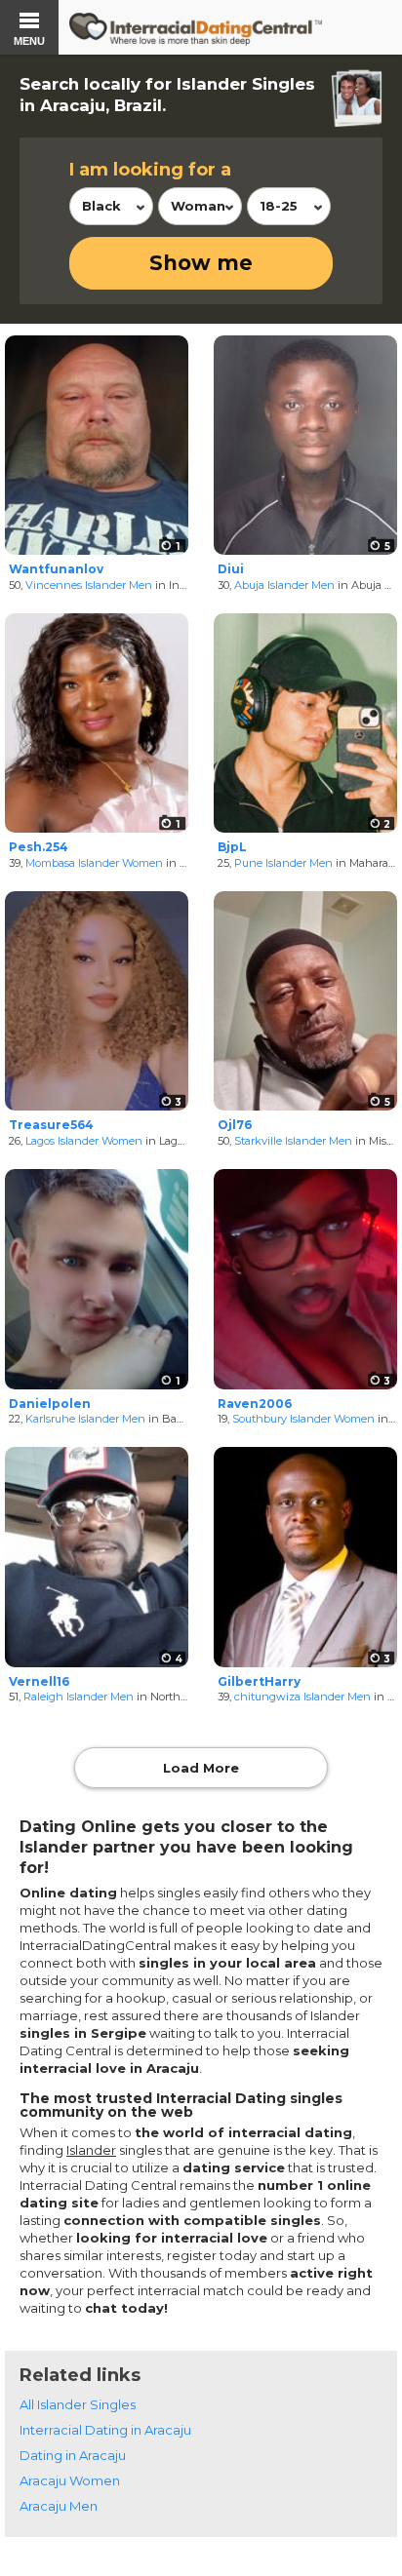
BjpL (232, 847)
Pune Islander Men (283, 863)
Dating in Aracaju (73, 2455)
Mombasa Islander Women (94, 863)
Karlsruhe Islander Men (85, 1419)
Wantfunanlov (56, 569)
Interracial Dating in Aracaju (105, 2430)
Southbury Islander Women (303, 1419)
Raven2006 (255, 1404)
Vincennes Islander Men (89, 585)
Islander (91, 2150)
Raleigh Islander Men (79, 1697)
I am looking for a (150, 170)
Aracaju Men (59, 2506)
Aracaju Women (70, 2480)
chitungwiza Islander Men (302, 1697)
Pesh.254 (39, 847)
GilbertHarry (259, 1681)
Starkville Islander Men (293, 1141)
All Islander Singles (78, 2404)
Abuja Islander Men (284, 585)
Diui (231, 569)
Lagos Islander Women (84, 1141)
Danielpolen (50, 1404)
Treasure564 (51, 1125)
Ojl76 (235, 1125)
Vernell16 (39, 1681)
